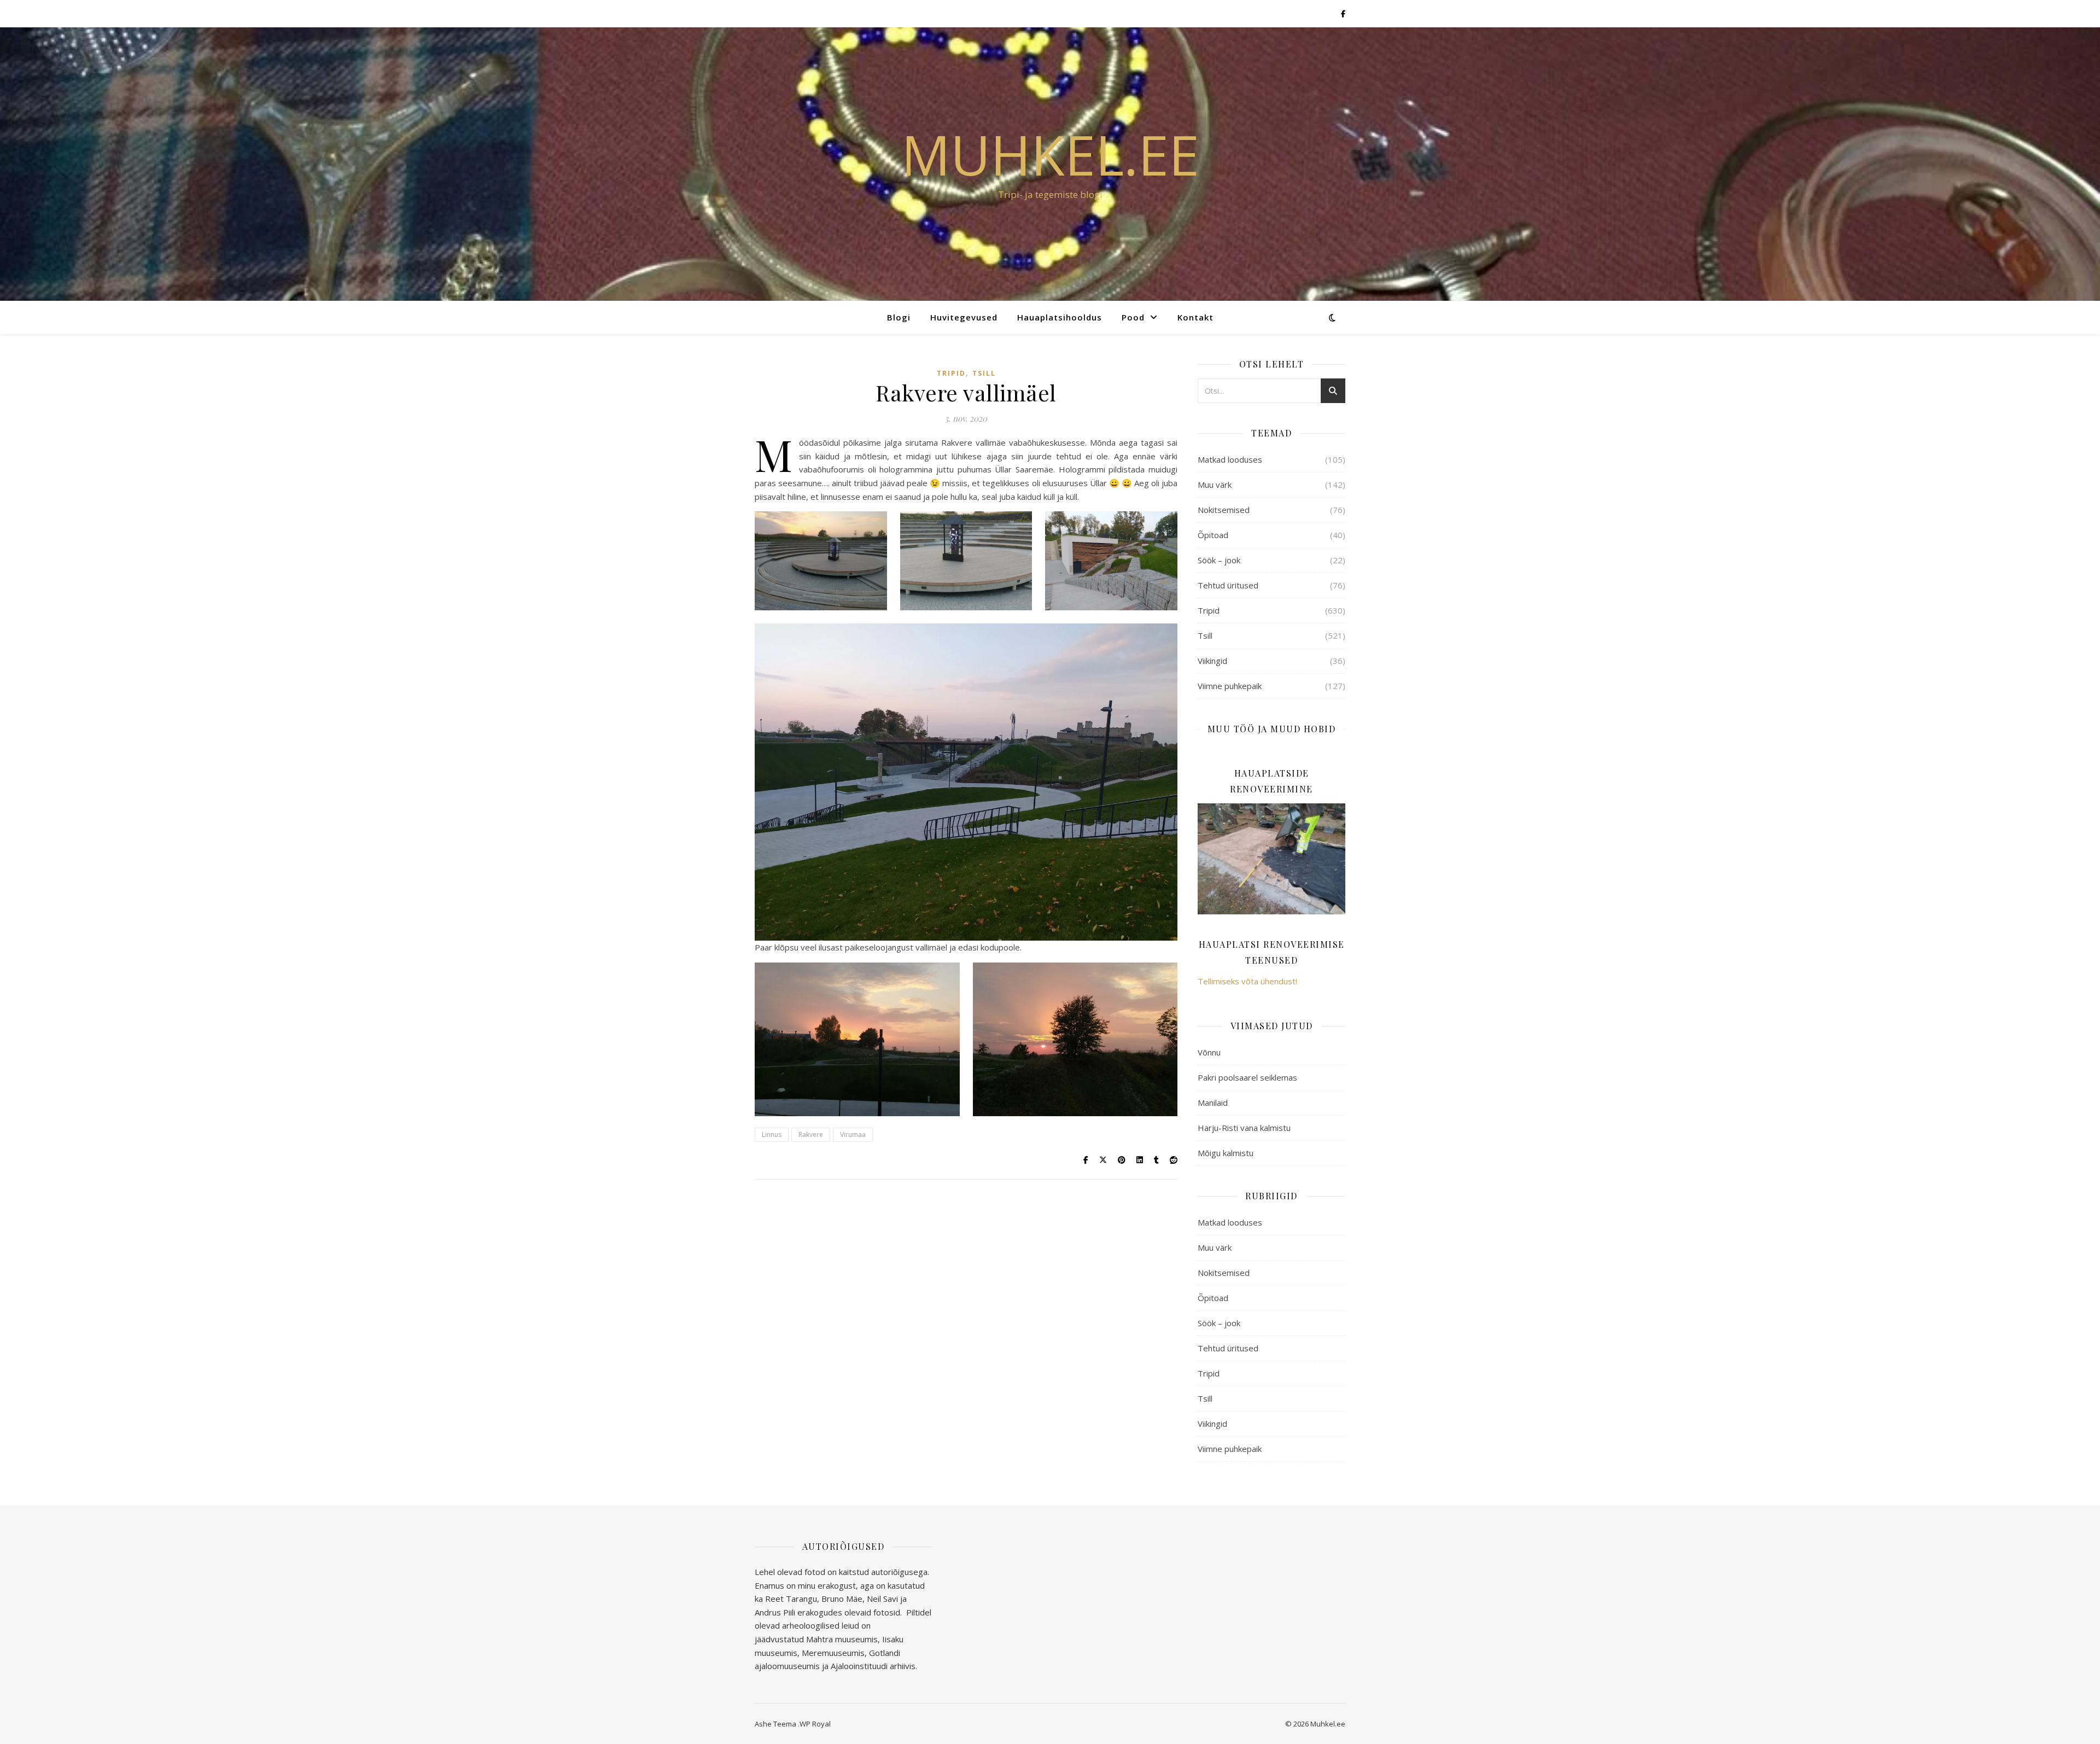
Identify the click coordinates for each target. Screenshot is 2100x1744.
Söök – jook (1219, 560)
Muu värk (1215, 485)
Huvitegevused (964, 317)
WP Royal (815, 1724)
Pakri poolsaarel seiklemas (1247, 1077)
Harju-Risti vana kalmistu (1244, 1128)
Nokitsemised (1224, 510)
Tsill (984, 373)
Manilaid (1213, 1103)
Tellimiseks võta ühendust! (1247, 981)
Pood (1133, 317)
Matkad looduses (1230, 459)
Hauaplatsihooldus (1060, 317)
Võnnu (1209, 1052)
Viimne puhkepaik (1230, 686)
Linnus (772, 1135)
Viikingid (1212, 661)
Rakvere (811, 1135)
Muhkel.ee (1050, 154)
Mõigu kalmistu (1226, 1153)
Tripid (951, 373)
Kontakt (1195, 317)
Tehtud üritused (1228, 585)
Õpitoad (1213, 535)
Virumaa (853, 1135)
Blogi (899, 317)
